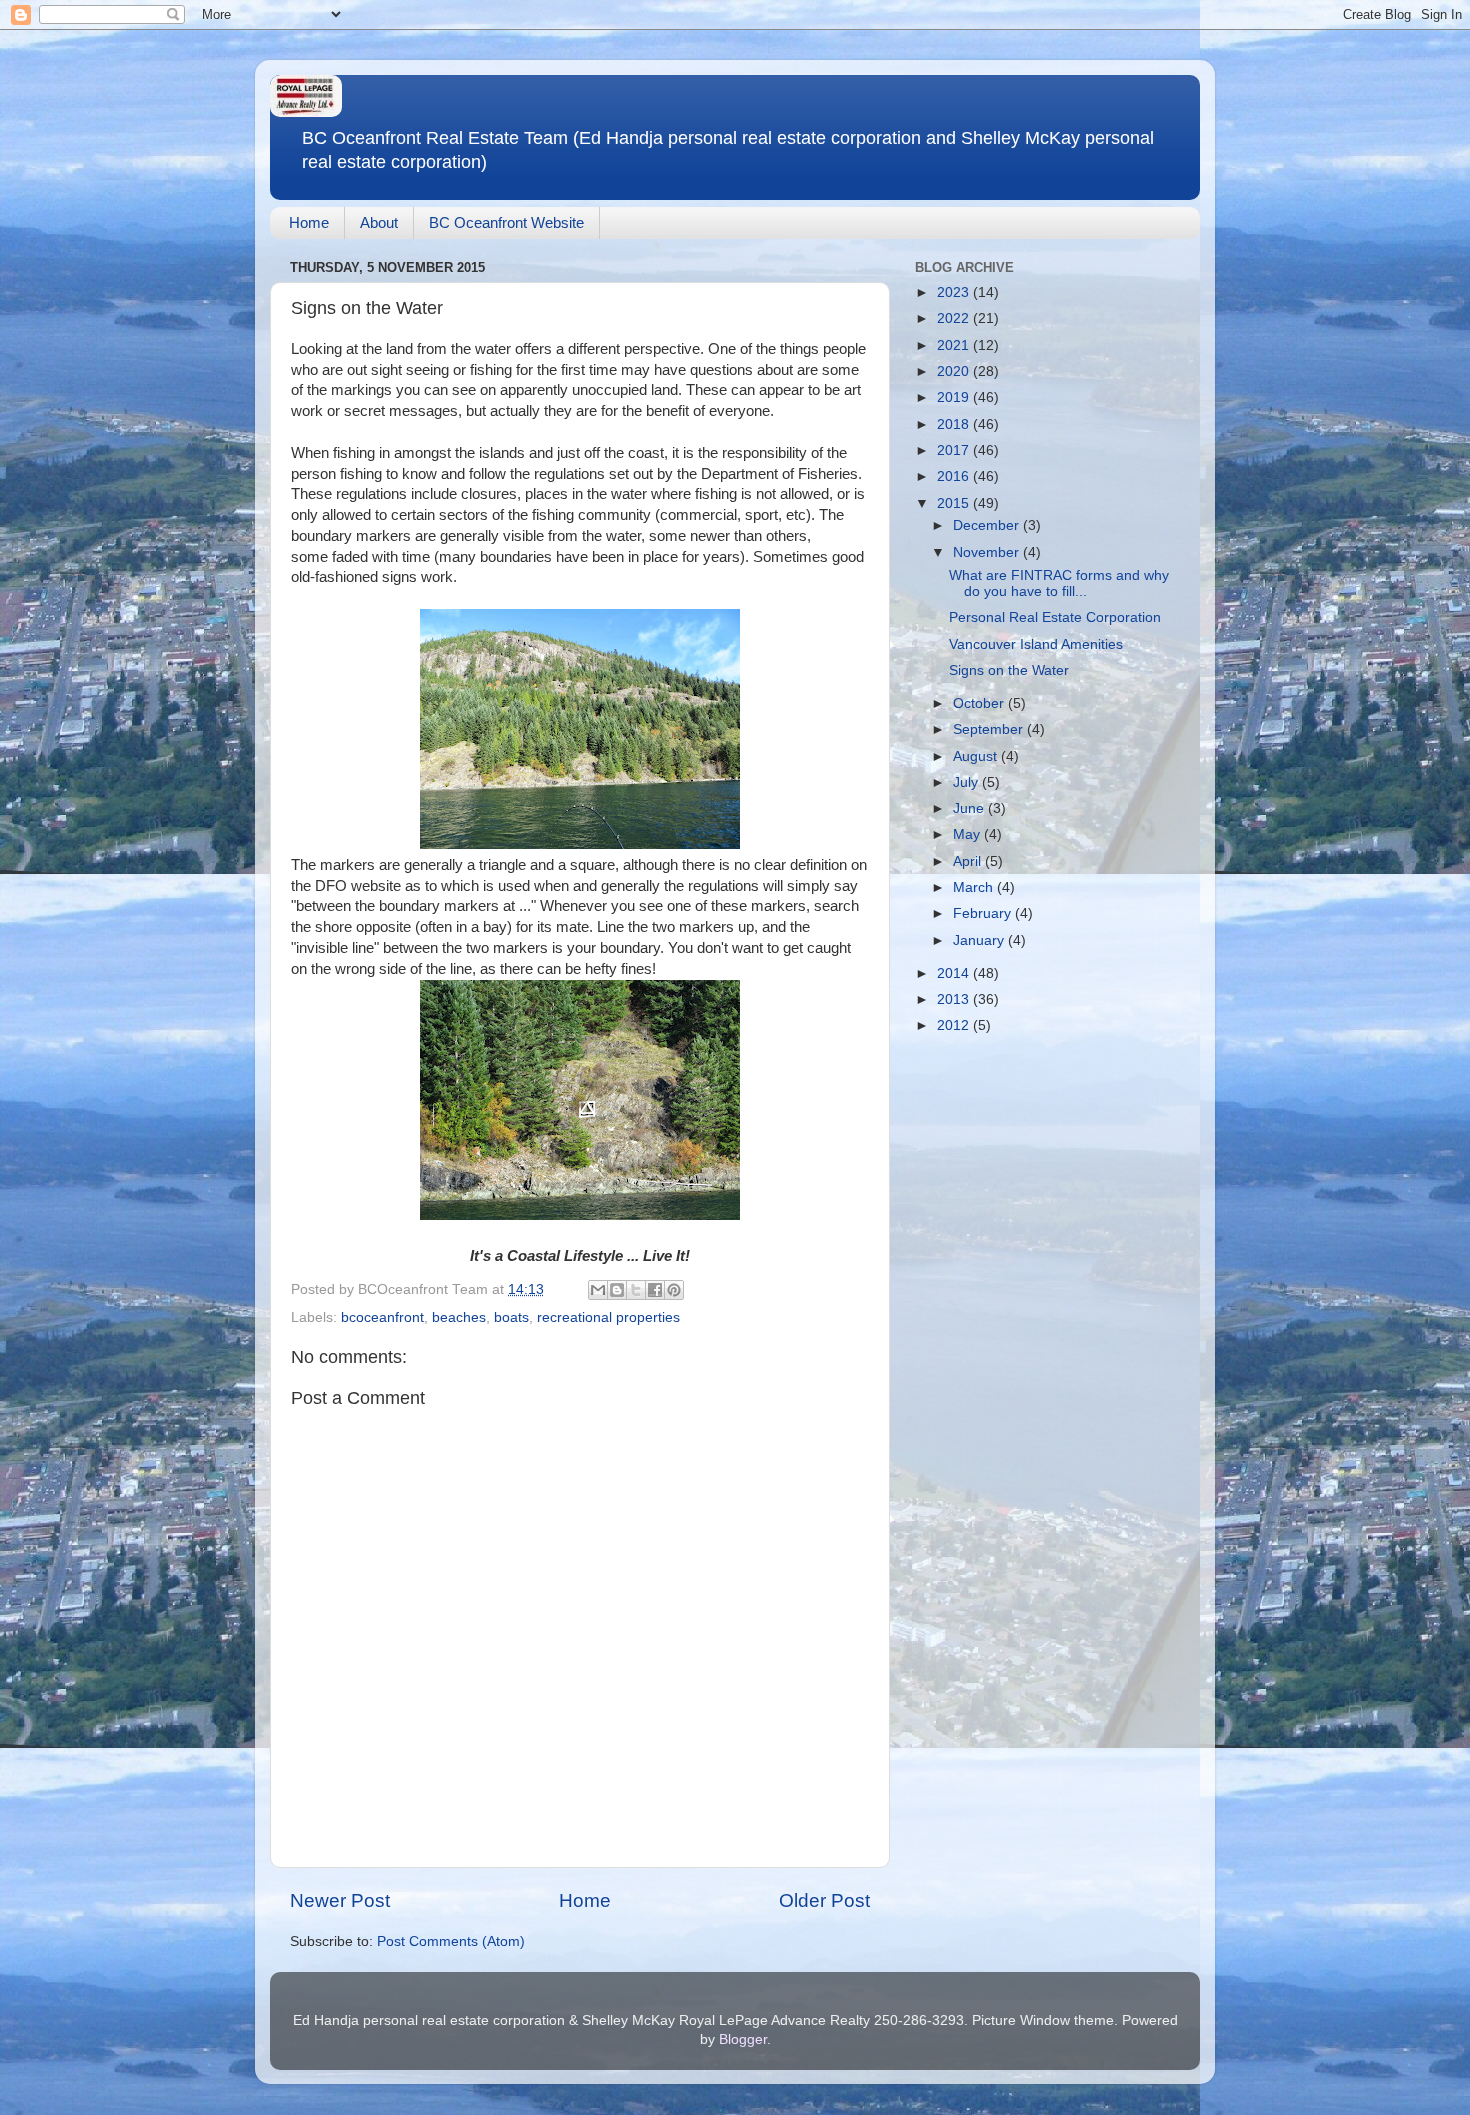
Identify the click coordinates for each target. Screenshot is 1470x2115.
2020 (955, 371)
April (969, 861)
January (980, 940)
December (988, 525)
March (975, 887)
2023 (955, 292)
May (968, 834)
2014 (955, 973)
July (967, 782)
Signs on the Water (1009, 670)
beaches (459, 1317)
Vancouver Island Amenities (1036, 644)
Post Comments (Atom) (451, 1941)
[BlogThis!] (617, 1290)
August (977, 756)
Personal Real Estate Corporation (1055, 617)
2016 (955, 476)
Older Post (824, 1900)
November (988, 552)
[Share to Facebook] (655, 1290)
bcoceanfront (382, 1317)
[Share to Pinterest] (674, 1290)
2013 (955, 999)
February (984, 913)
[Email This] (598, 1290)
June (970, 808)
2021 (955, 345)
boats (511, 1317)
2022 (955, 318)
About (379, 222)
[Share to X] (636, 1290)
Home (309, 222)
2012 (955, 1025)
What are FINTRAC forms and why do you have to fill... (1059, 583)
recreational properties (608, 1317)
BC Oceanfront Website (506, 222)
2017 (955, 450)
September (990, 729)
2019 (955, 397)
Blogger (743, 2039)
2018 (955, 424)
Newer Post (340, 1900)
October (980, 703)
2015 (955, 503)
